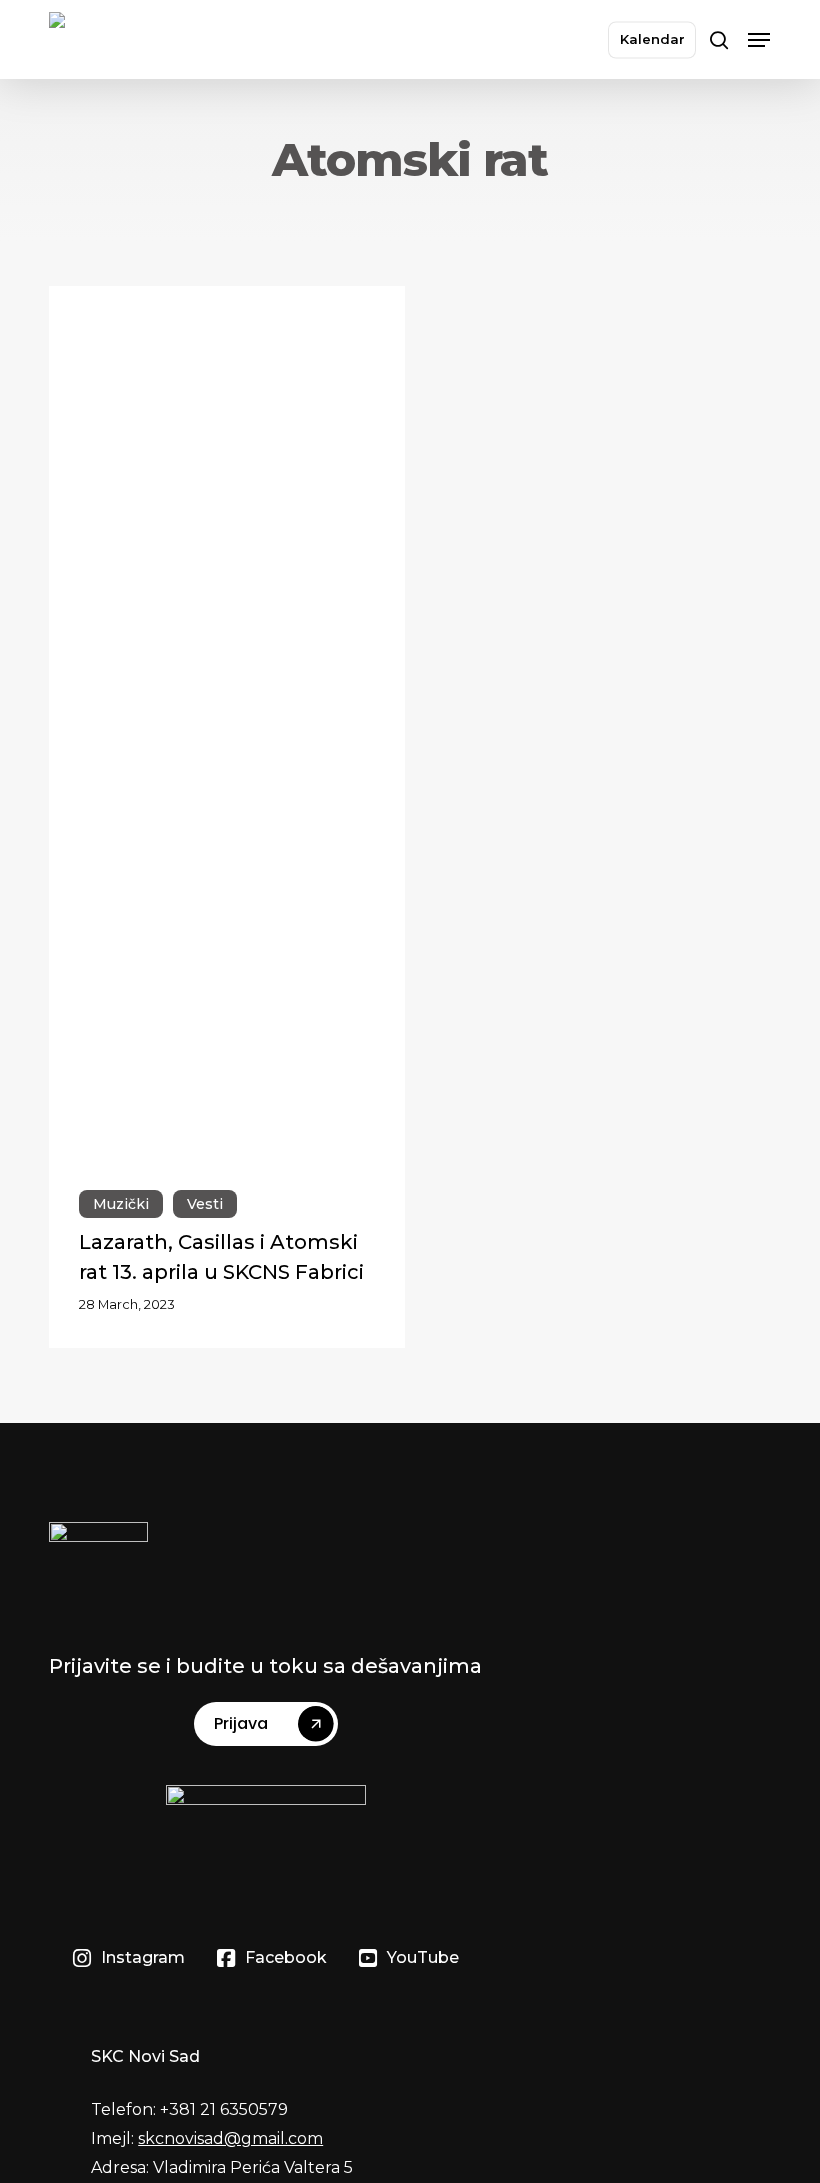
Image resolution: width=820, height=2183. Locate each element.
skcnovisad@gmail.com (230, 2138)
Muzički (121, 1204)
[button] (759, 40)
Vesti (205, 1204)
